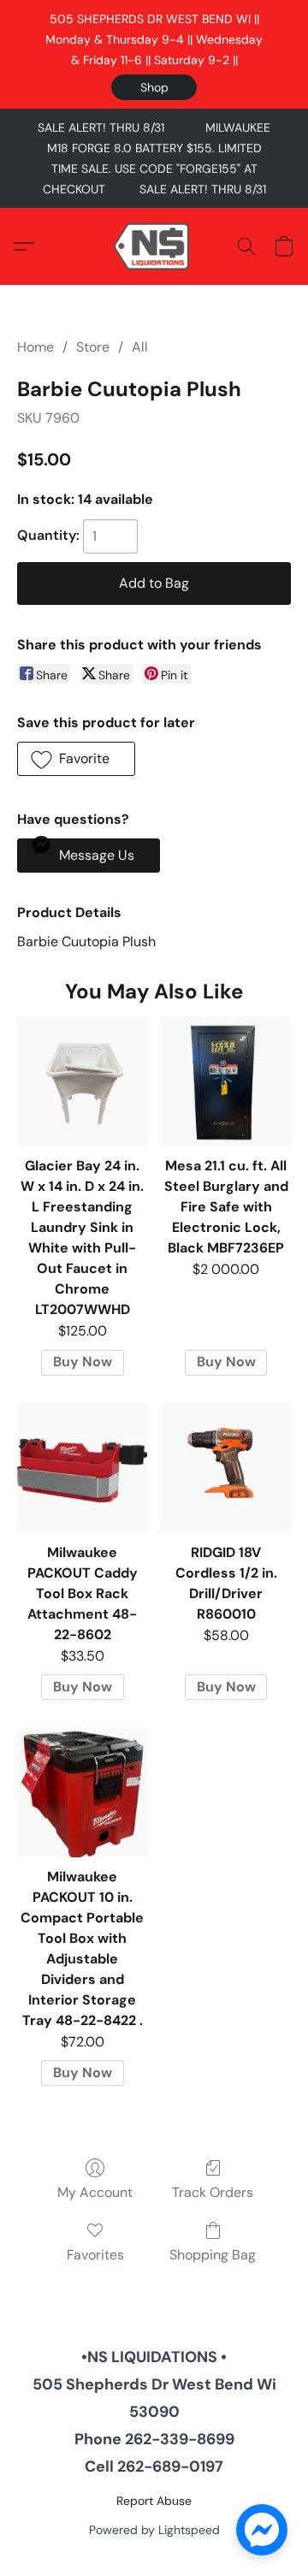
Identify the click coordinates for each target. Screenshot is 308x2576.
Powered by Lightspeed (154, 2530)
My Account (95, 2192)
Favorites (95, 2255)
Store (93, 347)
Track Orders (213, 2192)
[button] (154, 87)
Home (36, 347)
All (140, 347)
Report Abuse (154, 2501)
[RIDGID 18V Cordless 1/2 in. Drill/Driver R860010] (226, 1468)
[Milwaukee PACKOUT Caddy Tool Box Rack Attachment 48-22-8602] (82, 1468)
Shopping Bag (213, 2255)
